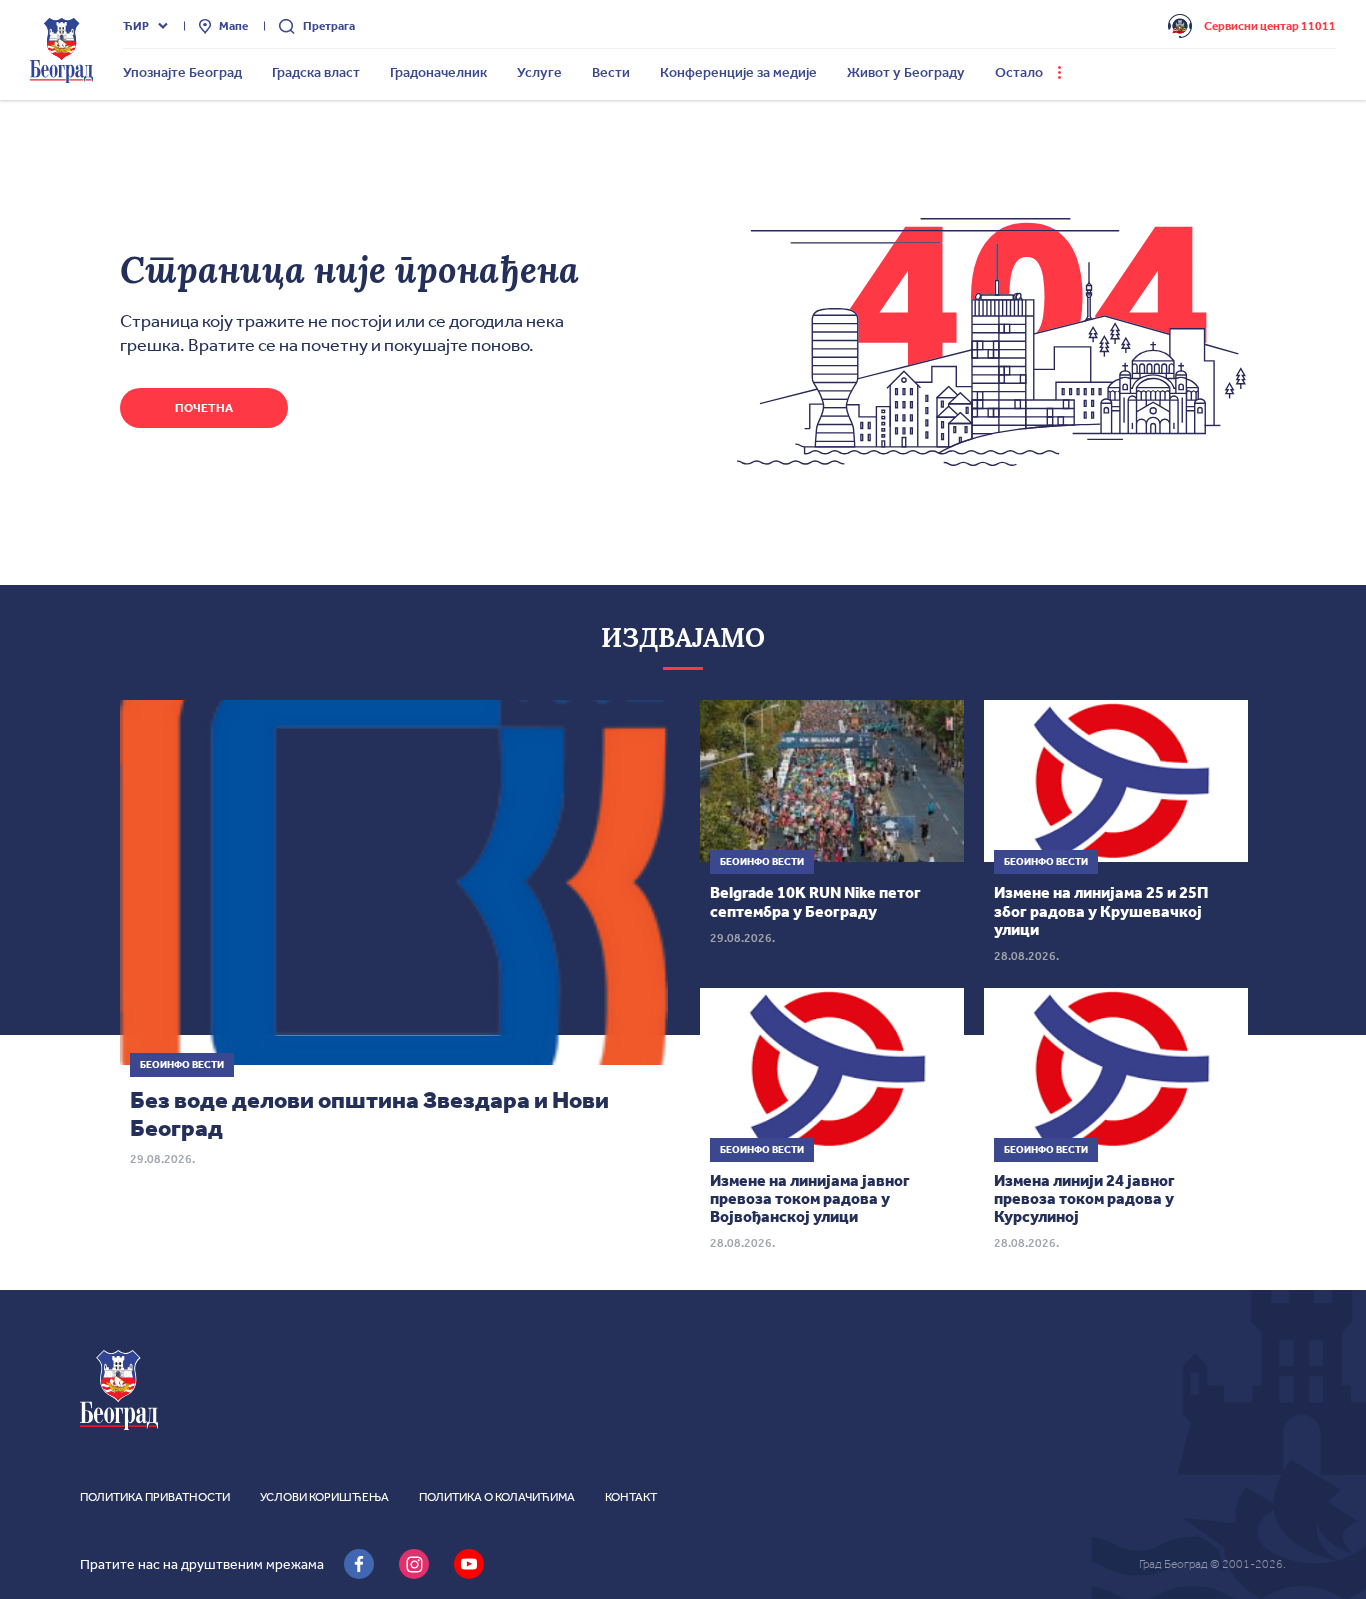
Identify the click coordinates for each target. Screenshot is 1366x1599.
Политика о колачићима (497, 1497)
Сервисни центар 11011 (1270, 26)
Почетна (204, 408)
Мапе (233, 26)
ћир (136, 26)
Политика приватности (155, 1497)
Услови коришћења (324, 1497)
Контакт (631, 1497)
